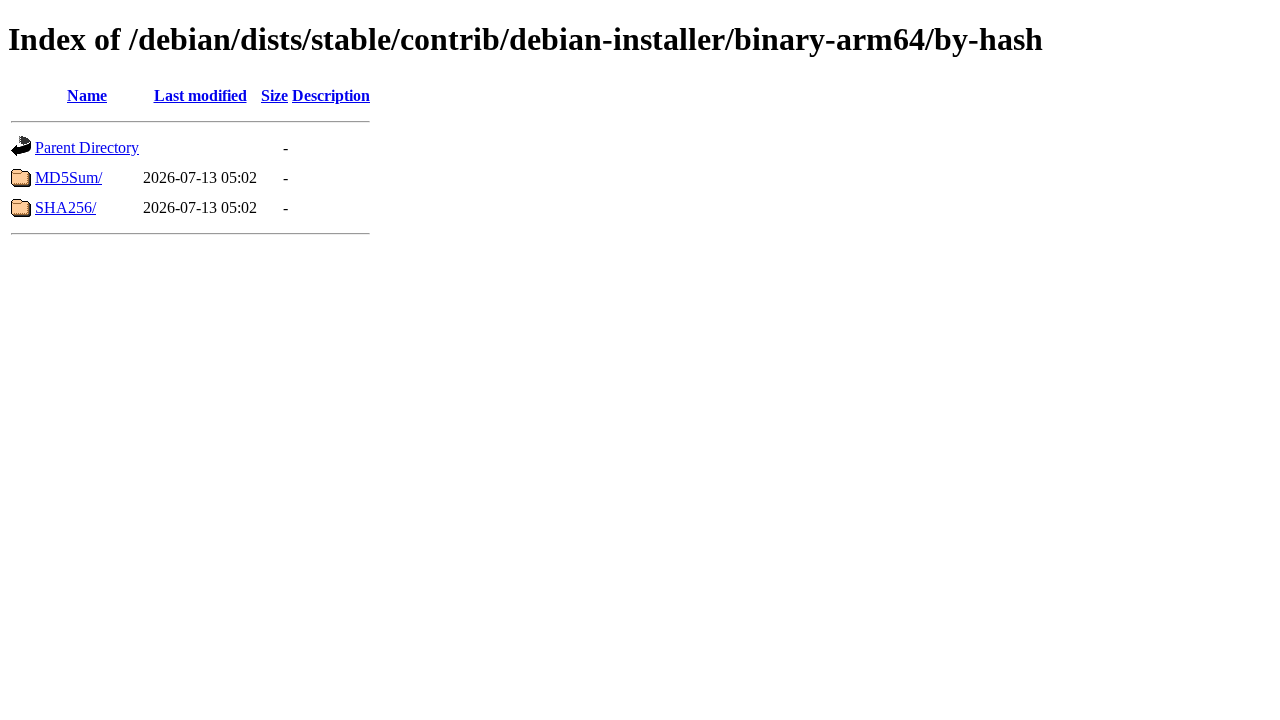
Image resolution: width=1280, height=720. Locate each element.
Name (87, 95)
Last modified (200, 95)
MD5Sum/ (68, 177)
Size (274, 95)
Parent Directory (87, 147)
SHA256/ (65, 207)
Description (331, 95)
